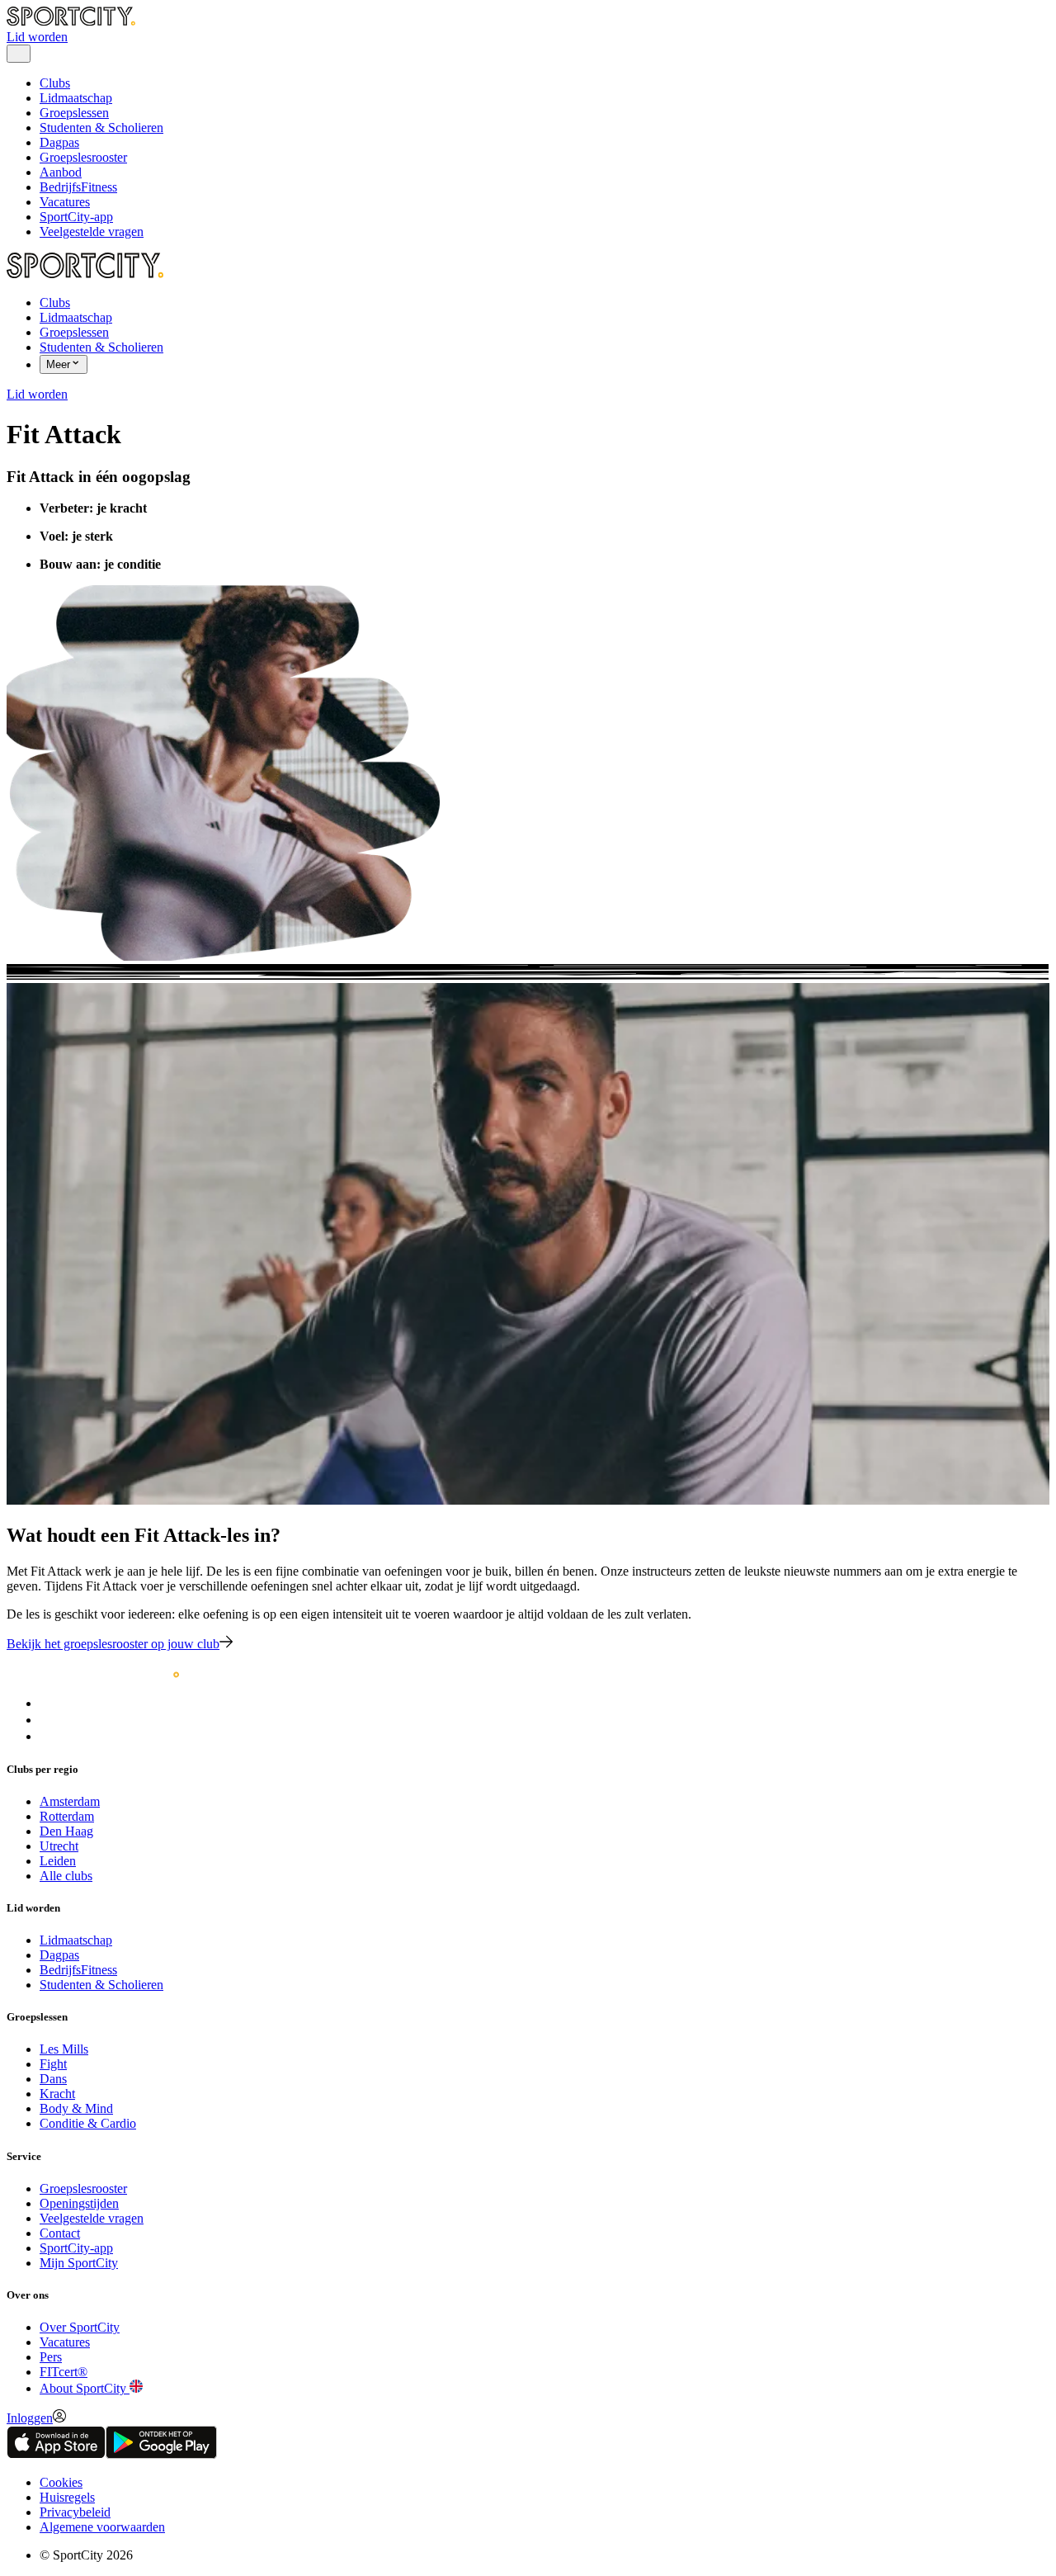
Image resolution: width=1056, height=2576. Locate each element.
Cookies (61, 2482)
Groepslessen (74, 113)
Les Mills (64, 2049)
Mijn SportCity (79, 2263)
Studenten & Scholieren (101, 128)
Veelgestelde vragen (92, 232)
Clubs (55, 83)
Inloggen (30, 2418)
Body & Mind (76, 2108)
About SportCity (85, 2388)
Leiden (58, 1861)
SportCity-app (76, 217)
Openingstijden (79, 2203)
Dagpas (59, 142)
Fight (53, 2064)
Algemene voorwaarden (102, 2527)
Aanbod (61, 172)
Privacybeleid (75, 2512)
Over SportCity (80, 2327)
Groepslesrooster (83, 157)
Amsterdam (70, 1801)
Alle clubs (66, 1876)
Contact (60, 2233)
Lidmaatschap (76, 98)
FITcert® (64, 2372)
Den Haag (66, 1831)
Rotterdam (67, 1816)
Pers (51, 2357)
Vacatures (65, 202)
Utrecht (59, 1846)
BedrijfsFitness (78, 187)
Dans (53, 2079)
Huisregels (67, 2497)
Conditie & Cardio (88, 2123)
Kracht (57, 2094)
